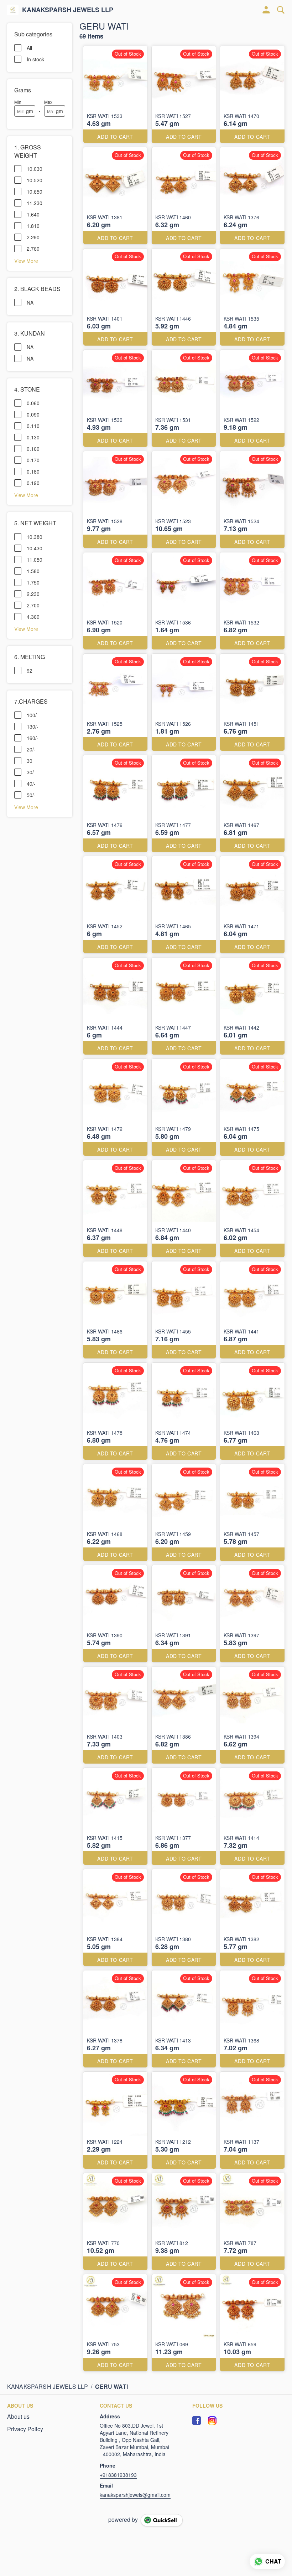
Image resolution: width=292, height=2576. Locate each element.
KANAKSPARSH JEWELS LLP (68, 10)
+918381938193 (118, 2475)
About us (18, 2417)
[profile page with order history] (266, 10)
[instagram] (212, 2421)
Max (48, 102)
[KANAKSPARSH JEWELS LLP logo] (13, 10)
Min (18, 102)
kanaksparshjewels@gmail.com (135, 2495)
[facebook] (197, 2421)
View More (26, 260)
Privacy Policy (25, 2429)
